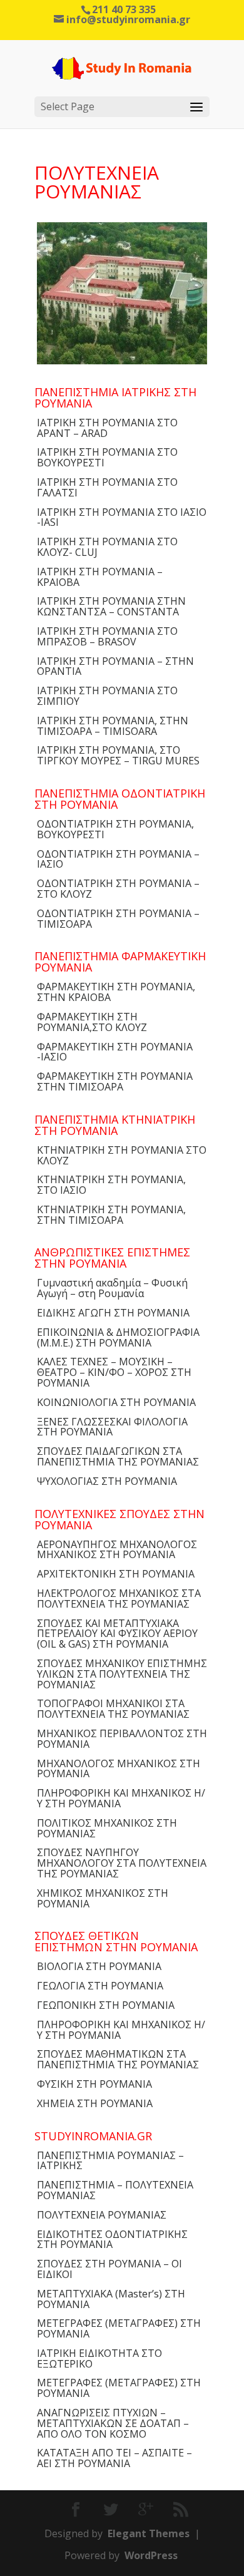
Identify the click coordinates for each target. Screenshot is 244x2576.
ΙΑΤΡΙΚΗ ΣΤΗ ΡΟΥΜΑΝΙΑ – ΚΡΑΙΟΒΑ (100, 577)
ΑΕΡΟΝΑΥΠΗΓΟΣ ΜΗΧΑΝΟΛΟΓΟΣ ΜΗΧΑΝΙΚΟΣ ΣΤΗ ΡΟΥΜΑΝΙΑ (117, 1550)
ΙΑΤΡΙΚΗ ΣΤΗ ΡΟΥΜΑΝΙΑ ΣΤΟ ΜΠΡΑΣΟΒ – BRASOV (107, 636)
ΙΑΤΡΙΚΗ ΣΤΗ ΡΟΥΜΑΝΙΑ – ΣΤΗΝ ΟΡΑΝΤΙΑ (115, 666)
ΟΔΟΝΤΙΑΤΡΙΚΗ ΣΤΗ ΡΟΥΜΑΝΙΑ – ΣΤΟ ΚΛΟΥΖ (118, 889)
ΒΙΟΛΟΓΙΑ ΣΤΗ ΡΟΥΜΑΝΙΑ (99, 1966)
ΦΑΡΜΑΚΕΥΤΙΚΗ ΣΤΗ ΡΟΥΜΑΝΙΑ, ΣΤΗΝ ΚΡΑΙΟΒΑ (116, 992)
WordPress (151, 2555)
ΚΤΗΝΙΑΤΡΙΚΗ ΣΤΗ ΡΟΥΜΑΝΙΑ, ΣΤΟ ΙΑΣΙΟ (111, 1185)
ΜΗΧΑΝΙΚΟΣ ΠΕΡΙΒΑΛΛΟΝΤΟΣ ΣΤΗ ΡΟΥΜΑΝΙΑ (122, 1739)
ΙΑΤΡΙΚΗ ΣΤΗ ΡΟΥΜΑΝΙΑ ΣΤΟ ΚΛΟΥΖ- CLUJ (107, 547)
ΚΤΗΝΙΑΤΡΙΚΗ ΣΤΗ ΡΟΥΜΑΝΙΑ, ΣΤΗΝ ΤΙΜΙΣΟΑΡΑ (111, 1215)
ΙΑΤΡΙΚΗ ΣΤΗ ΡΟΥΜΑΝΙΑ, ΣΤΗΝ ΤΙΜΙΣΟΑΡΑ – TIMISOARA (113, 726)
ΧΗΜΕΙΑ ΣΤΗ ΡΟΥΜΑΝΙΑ (95, 2103)
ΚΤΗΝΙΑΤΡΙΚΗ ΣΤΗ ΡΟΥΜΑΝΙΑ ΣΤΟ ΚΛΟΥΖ (122, 1155)
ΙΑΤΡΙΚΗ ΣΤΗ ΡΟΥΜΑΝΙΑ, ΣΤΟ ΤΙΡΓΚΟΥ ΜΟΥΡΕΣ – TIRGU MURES (118, 755)
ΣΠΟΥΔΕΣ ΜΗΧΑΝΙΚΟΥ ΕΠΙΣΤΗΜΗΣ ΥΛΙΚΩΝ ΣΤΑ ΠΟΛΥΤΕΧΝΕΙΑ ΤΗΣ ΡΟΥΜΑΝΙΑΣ (122, 1674)
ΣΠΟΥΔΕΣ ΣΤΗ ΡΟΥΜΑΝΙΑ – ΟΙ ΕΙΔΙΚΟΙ (109, 2269)
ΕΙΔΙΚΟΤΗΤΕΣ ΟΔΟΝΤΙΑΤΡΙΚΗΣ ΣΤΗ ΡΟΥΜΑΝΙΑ (112, 2240)
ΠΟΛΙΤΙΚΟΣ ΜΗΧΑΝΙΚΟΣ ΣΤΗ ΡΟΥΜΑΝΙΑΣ (107, 1828)
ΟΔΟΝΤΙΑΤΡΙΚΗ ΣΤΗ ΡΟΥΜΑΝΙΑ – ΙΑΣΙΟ (118, 859)
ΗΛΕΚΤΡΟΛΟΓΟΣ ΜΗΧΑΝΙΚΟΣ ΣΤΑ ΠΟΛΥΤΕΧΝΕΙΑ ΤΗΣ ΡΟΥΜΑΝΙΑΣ (119, 1598)
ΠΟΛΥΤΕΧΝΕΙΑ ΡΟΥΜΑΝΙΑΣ (102, 2215)
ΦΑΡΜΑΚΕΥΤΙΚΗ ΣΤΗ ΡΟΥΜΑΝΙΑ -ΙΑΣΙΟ (115, 1052)
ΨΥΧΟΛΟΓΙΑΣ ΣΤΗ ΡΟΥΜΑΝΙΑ (107, 1481)
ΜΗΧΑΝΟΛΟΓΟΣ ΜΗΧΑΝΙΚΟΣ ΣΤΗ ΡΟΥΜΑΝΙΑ (119, 1769)
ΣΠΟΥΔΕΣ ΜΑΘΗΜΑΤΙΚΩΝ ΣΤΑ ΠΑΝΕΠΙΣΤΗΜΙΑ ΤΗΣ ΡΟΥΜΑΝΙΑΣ (118, 2059)
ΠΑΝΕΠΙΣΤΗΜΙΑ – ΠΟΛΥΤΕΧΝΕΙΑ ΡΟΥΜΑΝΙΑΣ (115, 2190)
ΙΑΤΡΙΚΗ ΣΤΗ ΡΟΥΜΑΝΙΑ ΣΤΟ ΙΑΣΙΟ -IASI (122, 517)
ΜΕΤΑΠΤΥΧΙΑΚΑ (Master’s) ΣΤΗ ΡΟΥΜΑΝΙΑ (111, 2299)
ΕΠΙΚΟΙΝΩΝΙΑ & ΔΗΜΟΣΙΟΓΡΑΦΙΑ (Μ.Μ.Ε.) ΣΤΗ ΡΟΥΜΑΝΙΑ (118, 1337)
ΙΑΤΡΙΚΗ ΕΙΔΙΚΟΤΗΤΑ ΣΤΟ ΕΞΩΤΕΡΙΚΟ (99, 2358)
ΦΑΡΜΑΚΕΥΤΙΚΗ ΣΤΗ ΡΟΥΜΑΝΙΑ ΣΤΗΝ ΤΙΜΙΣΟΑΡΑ (115, 1081)
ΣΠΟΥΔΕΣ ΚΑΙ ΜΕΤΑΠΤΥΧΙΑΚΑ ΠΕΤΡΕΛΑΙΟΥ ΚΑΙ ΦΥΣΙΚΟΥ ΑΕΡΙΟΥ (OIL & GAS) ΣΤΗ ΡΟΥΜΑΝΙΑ (117, 1634)
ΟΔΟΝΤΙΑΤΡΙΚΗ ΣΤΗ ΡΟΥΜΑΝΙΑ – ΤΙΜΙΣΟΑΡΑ (118, 919)
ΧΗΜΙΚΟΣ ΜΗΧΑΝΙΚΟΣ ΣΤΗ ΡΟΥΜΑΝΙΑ (103, 1898)
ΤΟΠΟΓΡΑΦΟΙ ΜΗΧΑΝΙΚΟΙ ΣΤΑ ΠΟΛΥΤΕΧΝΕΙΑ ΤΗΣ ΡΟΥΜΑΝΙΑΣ (113, 1709)
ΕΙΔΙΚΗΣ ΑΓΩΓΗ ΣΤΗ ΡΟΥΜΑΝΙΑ (113, 1313)
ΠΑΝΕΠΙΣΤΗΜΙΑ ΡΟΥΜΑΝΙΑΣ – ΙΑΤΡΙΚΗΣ (110, 2161)
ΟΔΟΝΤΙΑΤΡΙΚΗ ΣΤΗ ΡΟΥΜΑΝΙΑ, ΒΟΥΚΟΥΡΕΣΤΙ (115, 829)
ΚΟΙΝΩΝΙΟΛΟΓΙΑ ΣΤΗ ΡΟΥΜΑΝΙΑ (116, 1402)
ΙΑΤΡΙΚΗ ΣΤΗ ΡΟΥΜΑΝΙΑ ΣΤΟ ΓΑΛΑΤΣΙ (107, 487)
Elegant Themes (149, 2533)
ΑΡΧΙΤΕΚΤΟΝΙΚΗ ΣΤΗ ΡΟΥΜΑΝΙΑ (116, 1574)
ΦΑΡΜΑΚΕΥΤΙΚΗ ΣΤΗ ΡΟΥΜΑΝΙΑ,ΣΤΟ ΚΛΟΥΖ (92, 1022)
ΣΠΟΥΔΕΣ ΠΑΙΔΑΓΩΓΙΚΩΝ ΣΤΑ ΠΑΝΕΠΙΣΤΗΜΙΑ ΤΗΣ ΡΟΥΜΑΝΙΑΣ (118, 1456)
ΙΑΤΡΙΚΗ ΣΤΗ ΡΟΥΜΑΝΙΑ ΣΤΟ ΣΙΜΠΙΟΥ (107, 696)
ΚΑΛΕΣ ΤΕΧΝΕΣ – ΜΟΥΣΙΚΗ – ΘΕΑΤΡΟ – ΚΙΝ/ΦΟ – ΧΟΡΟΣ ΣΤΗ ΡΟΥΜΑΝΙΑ (114, 1372)
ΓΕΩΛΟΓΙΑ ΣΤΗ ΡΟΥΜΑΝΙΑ (100, 1986)
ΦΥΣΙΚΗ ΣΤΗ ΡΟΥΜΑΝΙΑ (94, 2084)
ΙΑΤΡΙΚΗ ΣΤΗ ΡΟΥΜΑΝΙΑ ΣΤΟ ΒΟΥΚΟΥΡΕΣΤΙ (107, 457)
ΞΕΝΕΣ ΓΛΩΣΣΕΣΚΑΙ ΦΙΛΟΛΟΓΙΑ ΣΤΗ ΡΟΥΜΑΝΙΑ (112, 1427)
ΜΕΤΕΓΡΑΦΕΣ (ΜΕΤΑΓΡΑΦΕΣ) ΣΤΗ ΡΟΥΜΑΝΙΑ (119, 2328)
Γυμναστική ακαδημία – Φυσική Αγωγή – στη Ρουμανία (112, 1288)
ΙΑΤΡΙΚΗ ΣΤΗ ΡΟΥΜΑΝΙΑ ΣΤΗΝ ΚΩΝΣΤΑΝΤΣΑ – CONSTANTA (111, 606)
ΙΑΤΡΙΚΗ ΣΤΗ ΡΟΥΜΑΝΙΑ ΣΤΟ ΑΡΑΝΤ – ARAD (107, 428)
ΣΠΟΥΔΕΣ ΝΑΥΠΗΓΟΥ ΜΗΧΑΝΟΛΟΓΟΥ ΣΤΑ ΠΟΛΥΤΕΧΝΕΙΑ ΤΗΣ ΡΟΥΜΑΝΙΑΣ (122, 1863)
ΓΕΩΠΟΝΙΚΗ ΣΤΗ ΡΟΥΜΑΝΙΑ (106, 2005)
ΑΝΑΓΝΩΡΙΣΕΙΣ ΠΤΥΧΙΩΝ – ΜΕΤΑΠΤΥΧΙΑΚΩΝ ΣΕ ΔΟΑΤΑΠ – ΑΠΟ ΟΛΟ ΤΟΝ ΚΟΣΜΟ (113, 2423)
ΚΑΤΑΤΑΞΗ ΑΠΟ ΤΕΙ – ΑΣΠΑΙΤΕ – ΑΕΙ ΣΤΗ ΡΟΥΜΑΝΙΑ (114, 2458)
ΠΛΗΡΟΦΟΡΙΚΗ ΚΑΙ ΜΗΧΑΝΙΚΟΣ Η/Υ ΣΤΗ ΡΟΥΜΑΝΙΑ (121, 1798)
